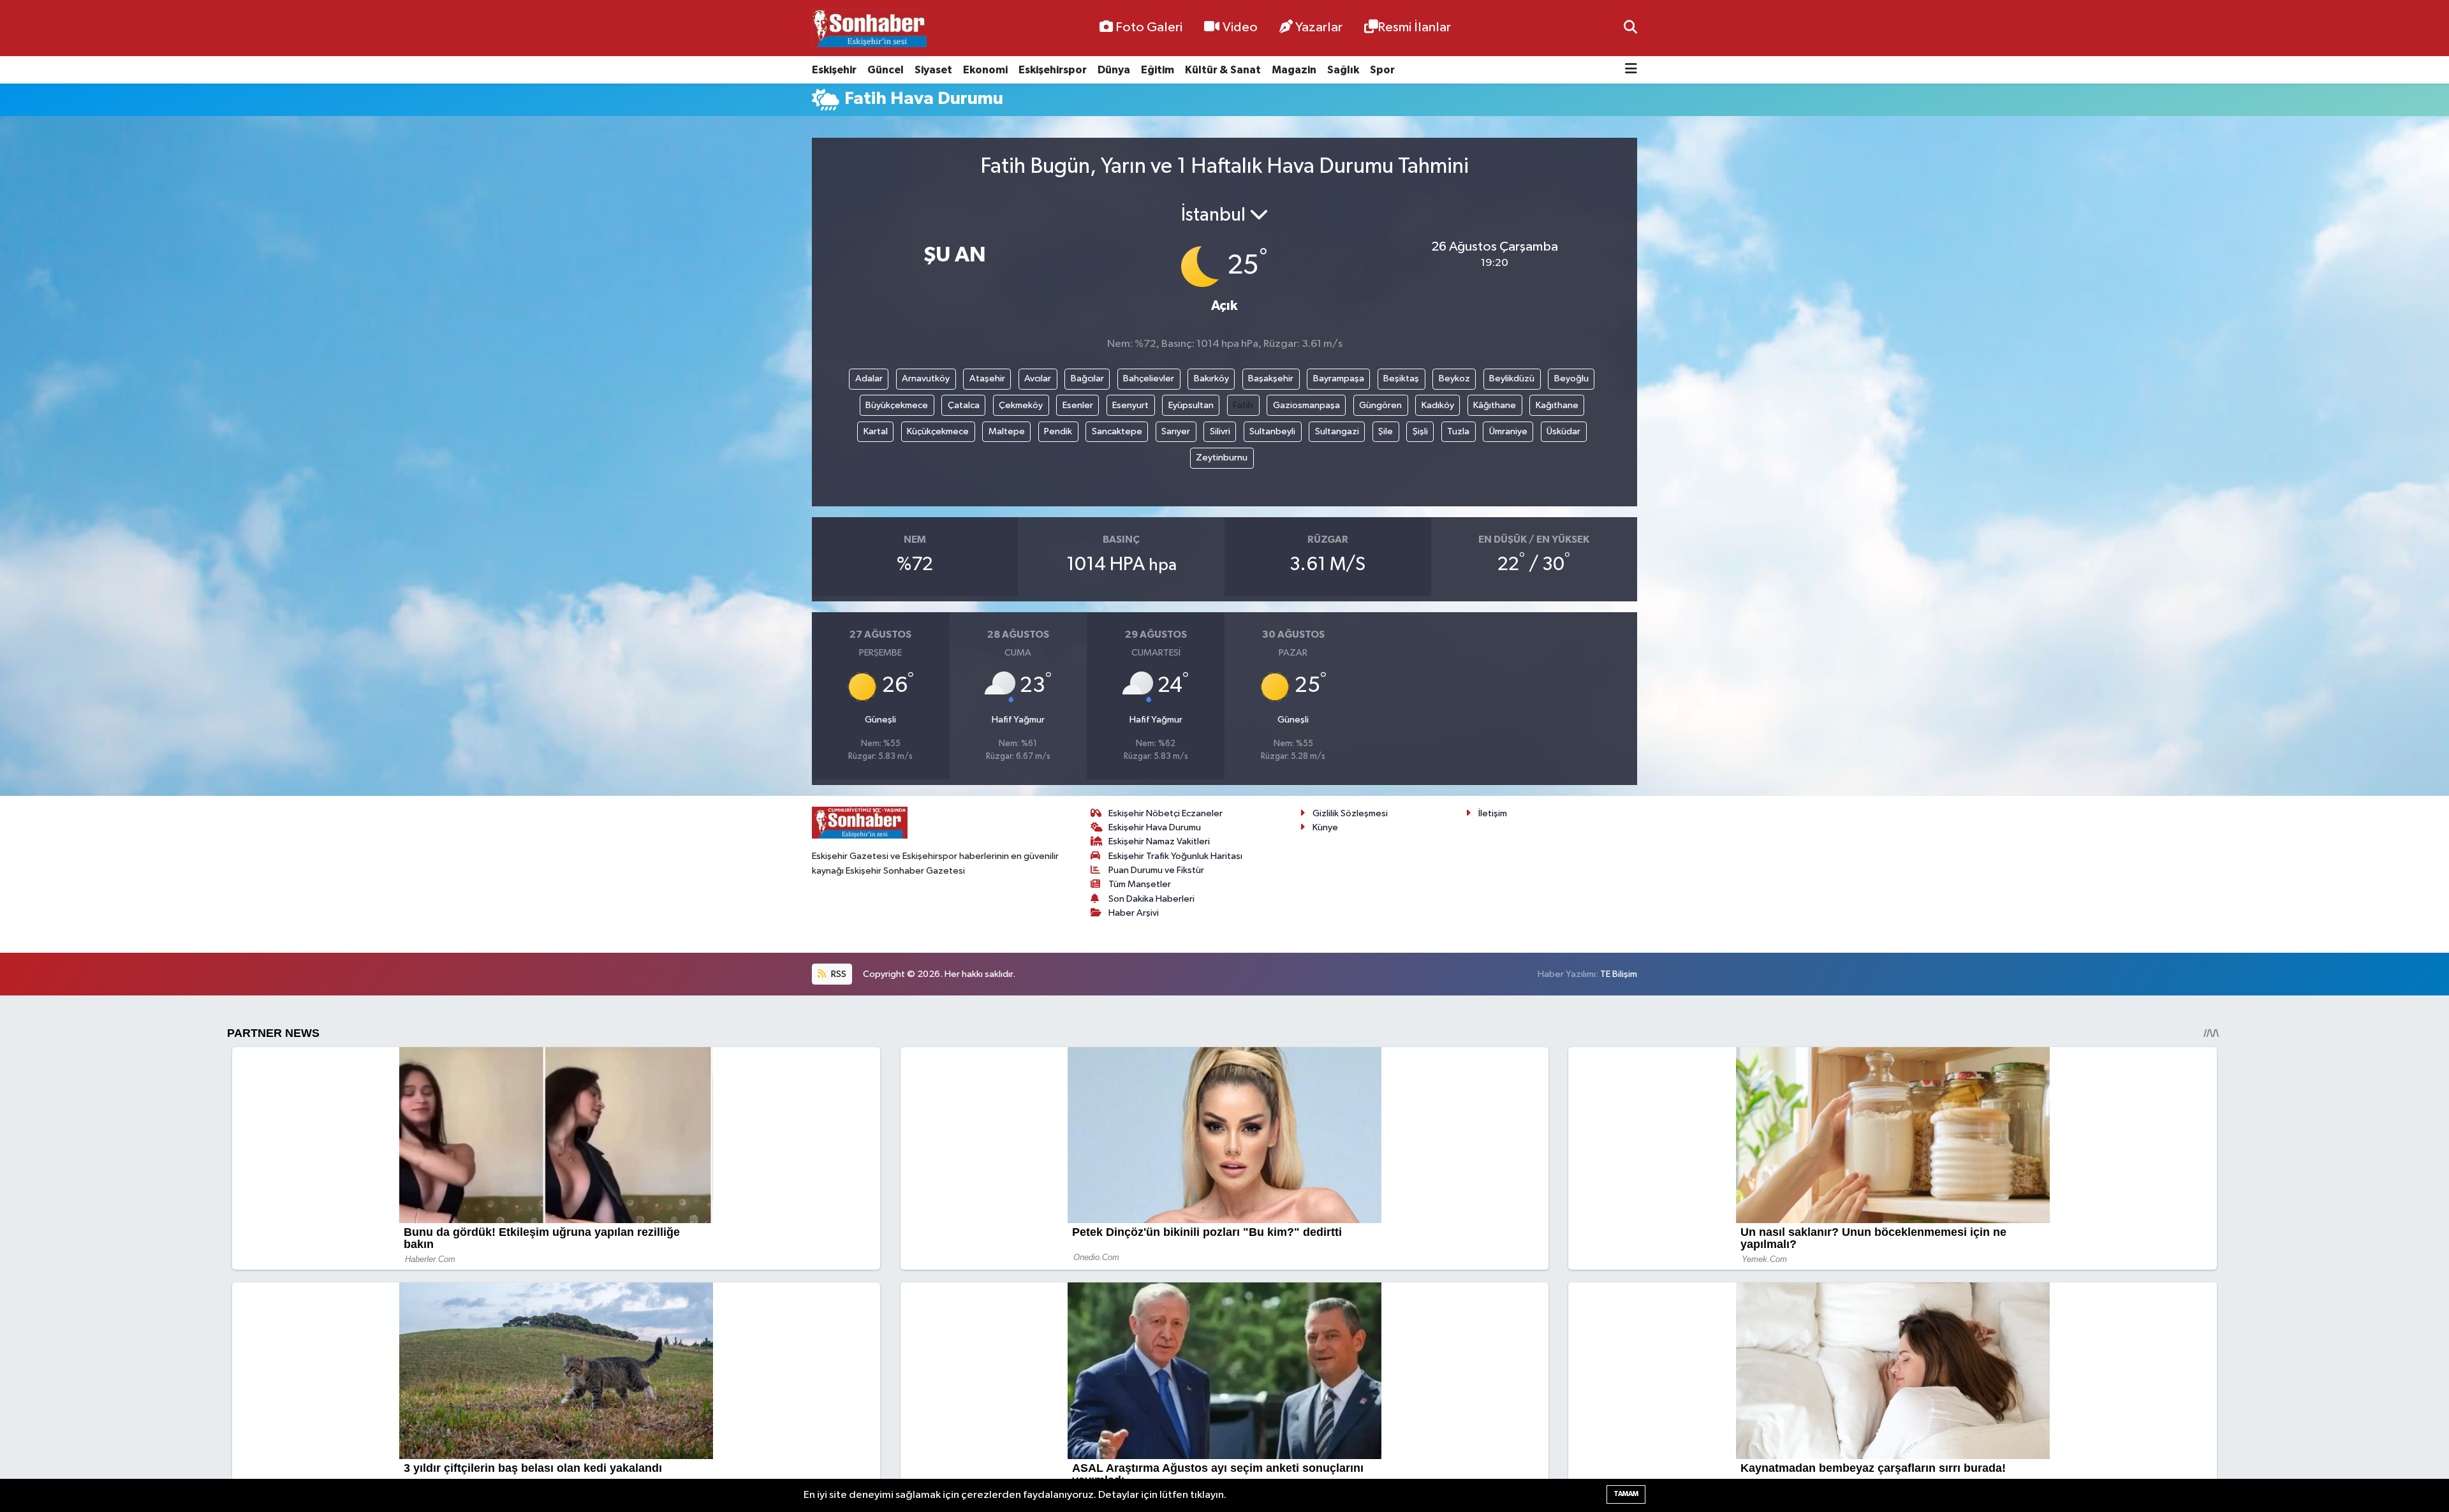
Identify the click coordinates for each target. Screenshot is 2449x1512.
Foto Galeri (1149, 27)
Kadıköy (1438, 405)
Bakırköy (1211, 378)
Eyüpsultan (1191, 405)
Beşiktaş (1401, 378)
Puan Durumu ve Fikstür (1156, 870)
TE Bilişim (1619, 974)
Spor (1382, 70)
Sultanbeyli (1272, 431)
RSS (838, 974)
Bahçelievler (1149, 378)
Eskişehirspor (1053, 70)
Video (1240, 27)
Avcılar (1038, 378)
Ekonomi (985, 70)
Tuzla (1458, 431)
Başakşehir (1271, 378)
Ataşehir (987, 378)
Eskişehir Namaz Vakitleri (1159, 841)
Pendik (1058, 431)
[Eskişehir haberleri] (869, 28)
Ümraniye (1508, 431)
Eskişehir (834, 70)
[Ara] (1630, 28)
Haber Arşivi (1134, 913)
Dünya (1114, 70)
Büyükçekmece (897, 405)
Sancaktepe (1117, 431)
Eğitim (1158, 70)
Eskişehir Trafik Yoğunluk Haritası (1175, 856)
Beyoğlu (1571, 378)
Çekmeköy (1021, 405)
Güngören (1380, 405)
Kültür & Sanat (1223, 70)
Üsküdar (1563, 431)
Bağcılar (1087, 378)
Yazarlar (1319, 27)
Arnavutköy (926, 378)
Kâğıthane (1495, 405)
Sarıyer (1176, 431)
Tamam (1626, 1494)
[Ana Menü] (1631, 70)
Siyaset (933, 70)
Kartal (876, 431)
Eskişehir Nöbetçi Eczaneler (1166, 813)
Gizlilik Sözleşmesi (1350, 813)
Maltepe (1007, 431)
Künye (1325, 827)
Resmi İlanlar (1414, 27)
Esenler (1078, 405)
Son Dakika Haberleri (1151, 899)
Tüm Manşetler (1140, 884)
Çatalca (964, 405)
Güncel (886, 70)
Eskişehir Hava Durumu (1155, 827)
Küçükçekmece (938, 431)
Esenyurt (1130, 405)
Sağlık (1343, 70)
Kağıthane (1557, 405)
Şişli (1420, 431)
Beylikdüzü (1512, 378)
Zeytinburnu (1222, 458)
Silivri (1220, 431)
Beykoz (1454, 378)
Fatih (1243, 405)
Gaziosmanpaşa (1306, 405)
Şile (1386, 431)
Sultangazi (1337, 431)
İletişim (1493, 813)
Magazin (1294, 70)
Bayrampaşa (1339, 378)
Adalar (869, 378)
